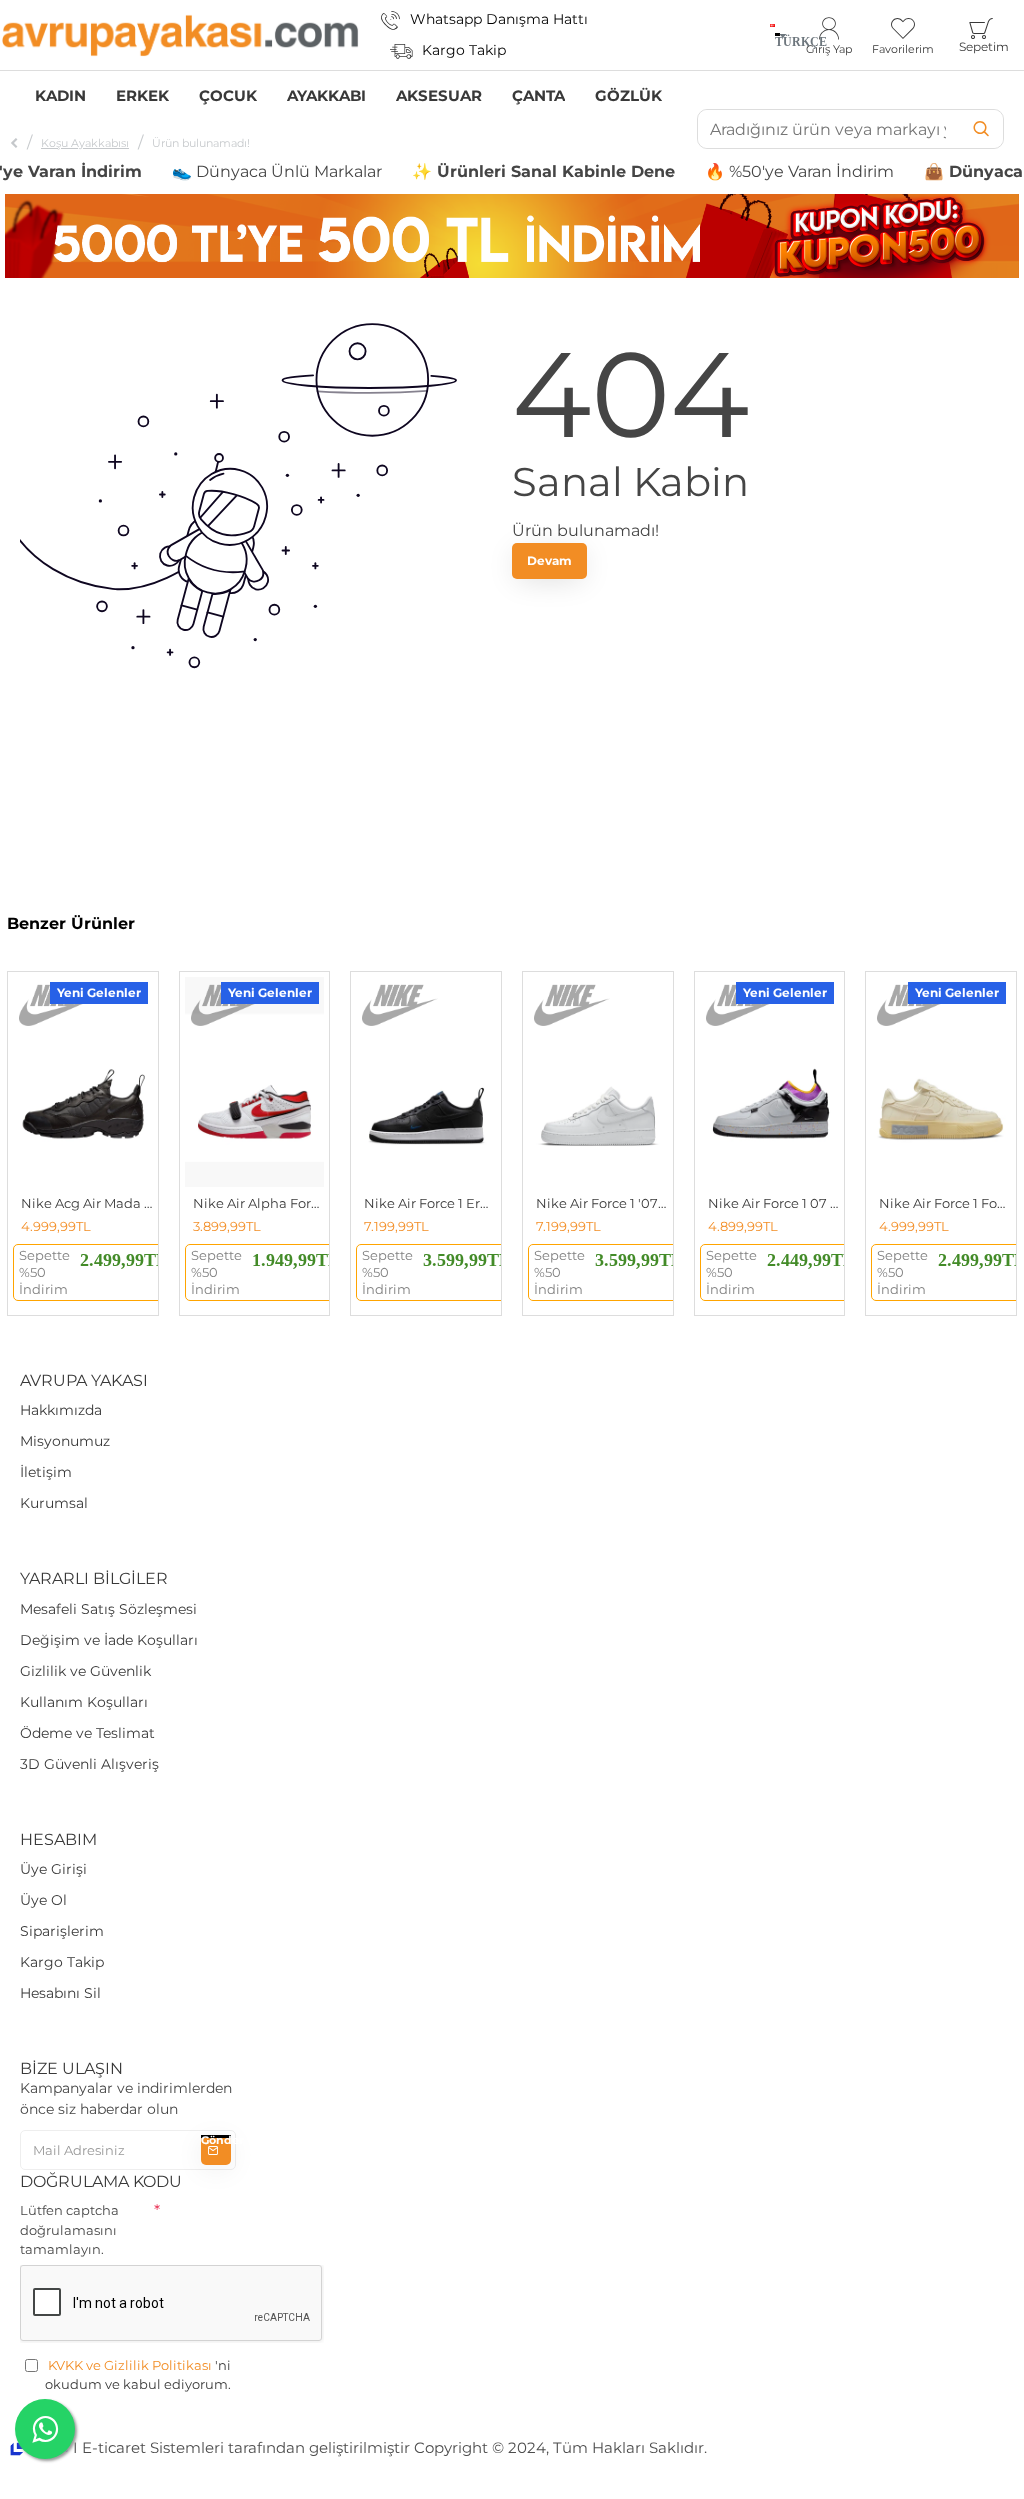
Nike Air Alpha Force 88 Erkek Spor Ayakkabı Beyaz (259, 1203)
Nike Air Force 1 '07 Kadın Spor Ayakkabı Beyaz (602, 1203)
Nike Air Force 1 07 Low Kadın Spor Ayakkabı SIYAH (774, 1203)
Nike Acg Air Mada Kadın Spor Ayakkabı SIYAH (87, 1203)
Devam (549, 560)
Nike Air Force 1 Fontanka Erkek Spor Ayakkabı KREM (945, 1203)
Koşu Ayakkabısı (85, 143)
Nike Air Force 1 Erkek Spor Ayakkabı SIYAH (430, 1203)
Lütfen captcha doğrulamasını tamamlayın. (69, 2229)
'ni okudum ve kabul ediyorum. (138, 2375)
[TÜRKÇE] (772, 35)
